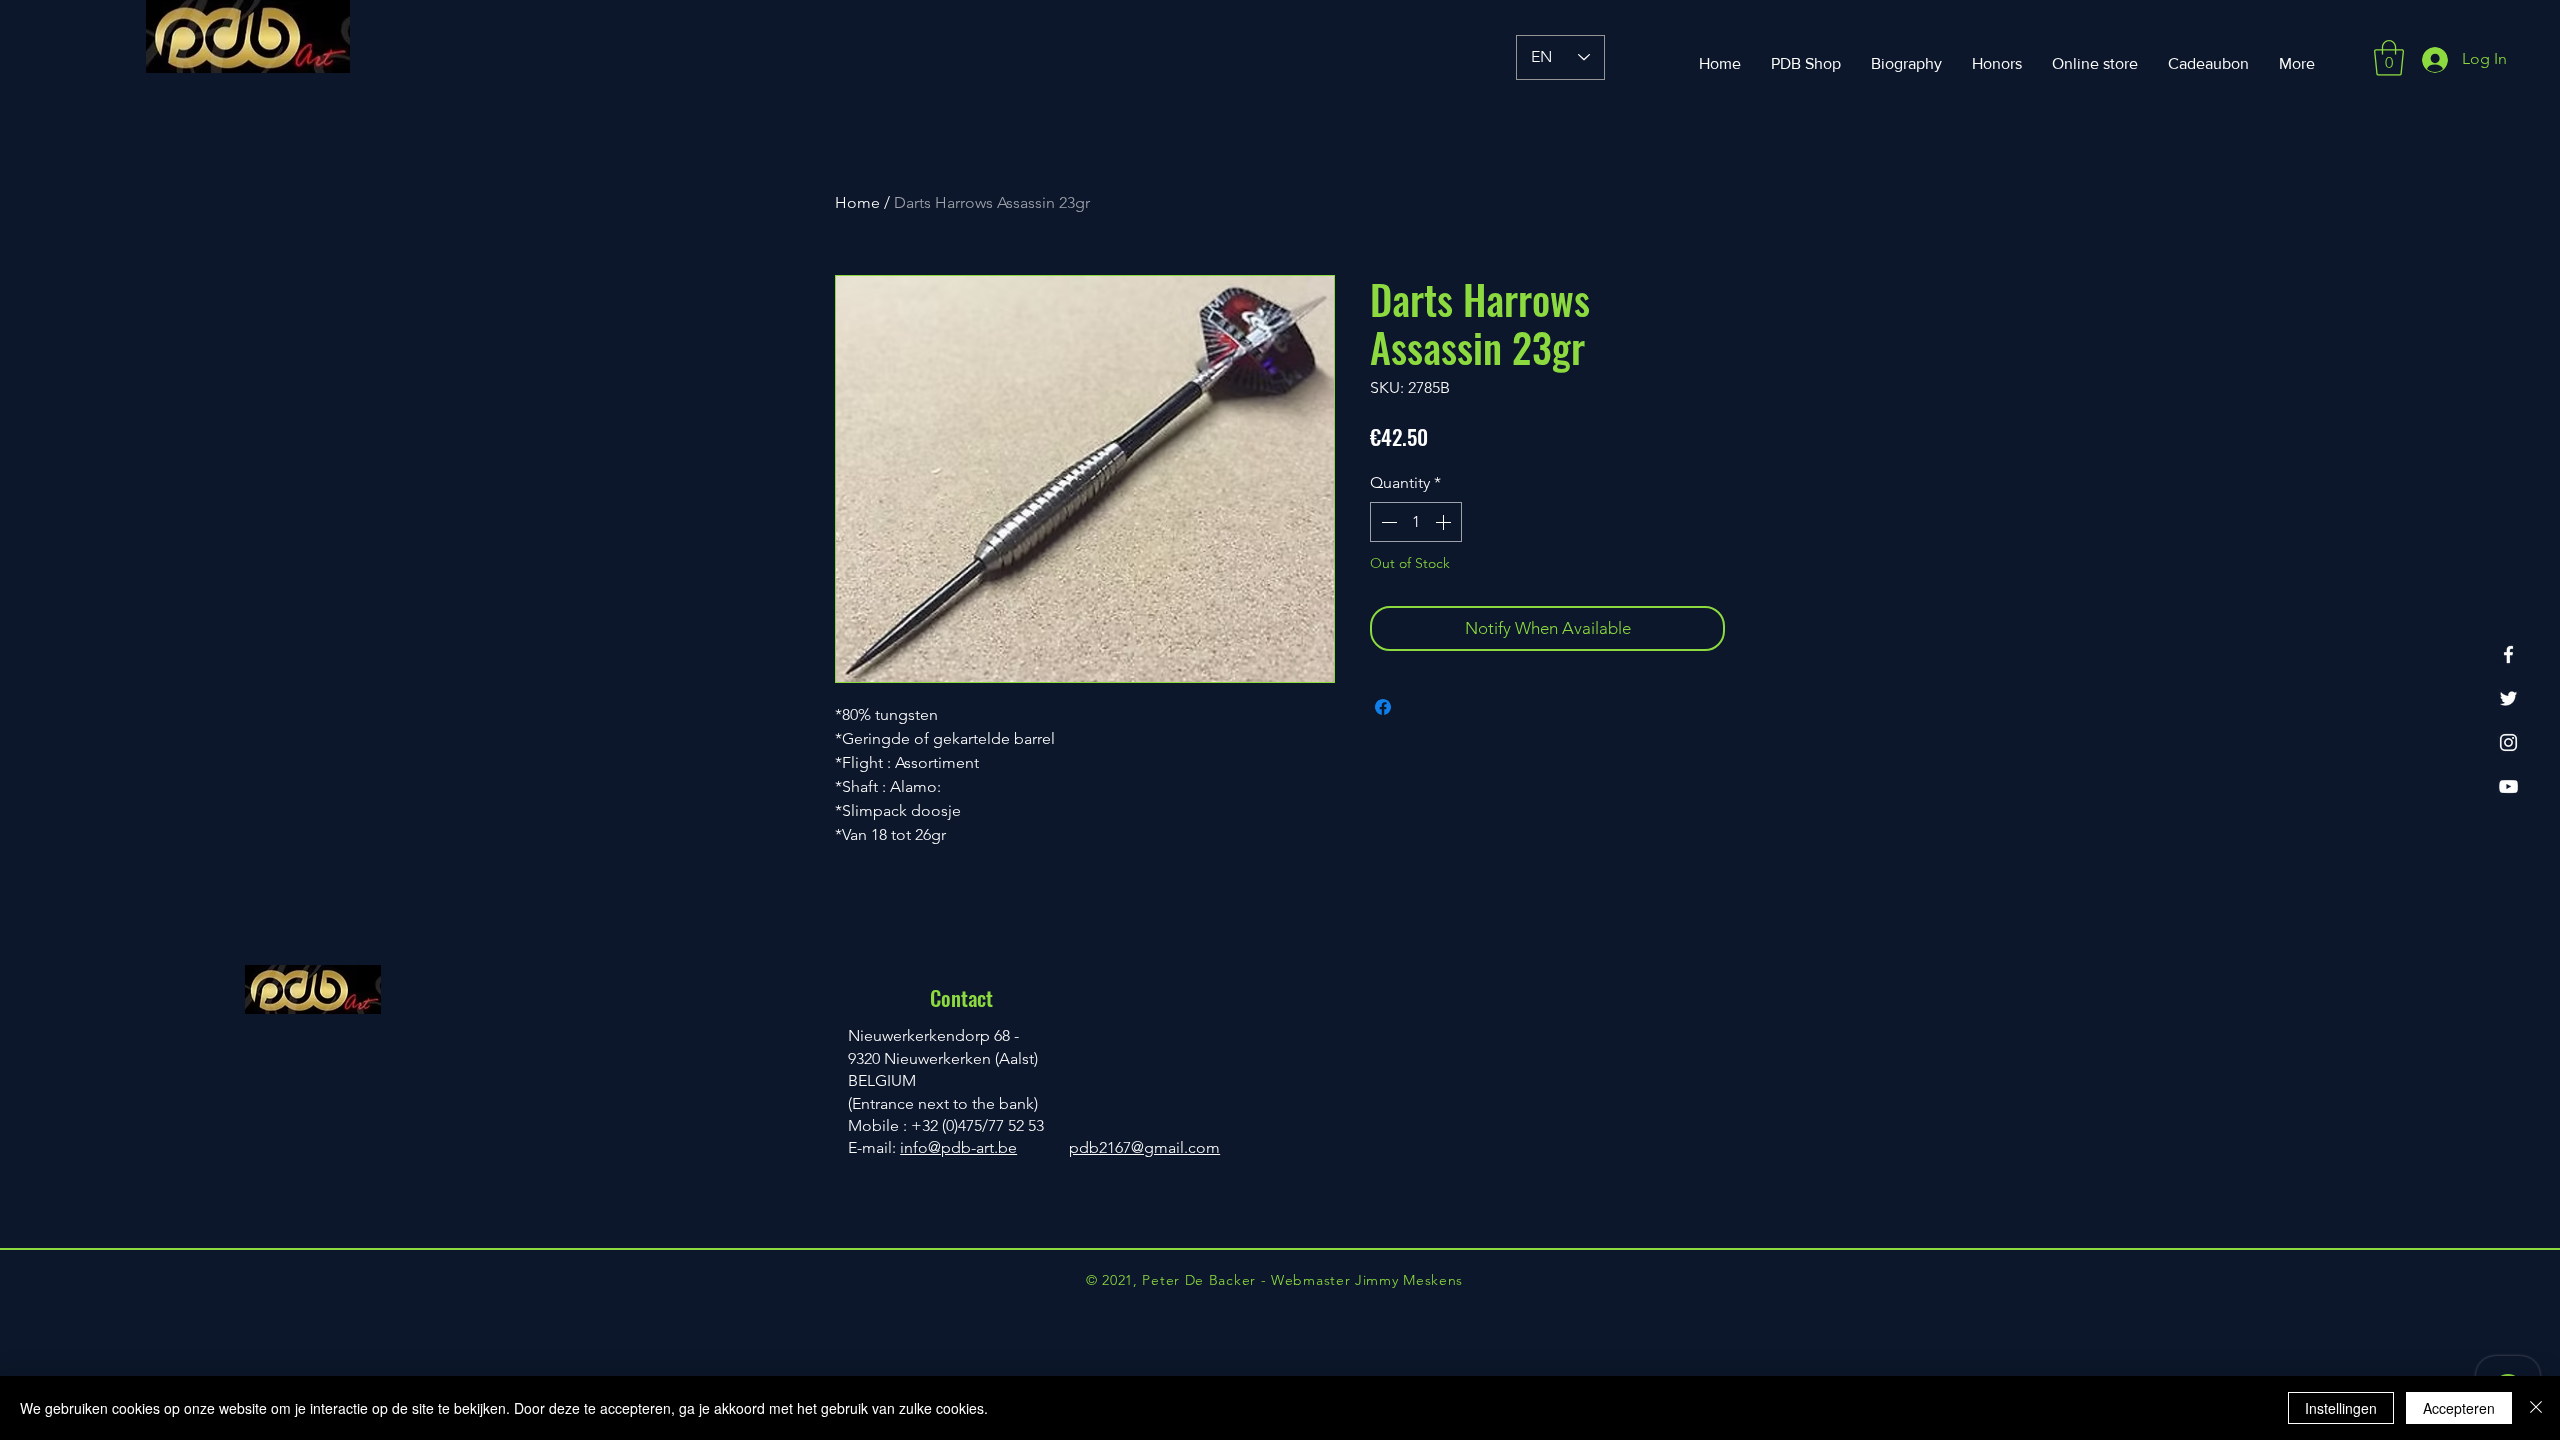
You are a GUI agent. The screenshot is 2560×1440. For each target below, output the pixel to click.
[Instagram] (2508, 742)
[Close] (2536, 1408)
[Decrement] (1387, 522)
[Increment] (1445, 522)
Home (857, 202)
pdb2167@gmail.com (1144, 1147)
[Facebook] (2508, 654)
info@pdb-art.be (958, 1147)
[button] (2389, 58)
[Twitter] (2508, 698)
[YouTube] (2508, 786)
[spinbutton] (1416, 522)
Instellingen (2341, 1408)
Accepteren (2459, 1408)
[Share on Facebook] (1383, 707)
